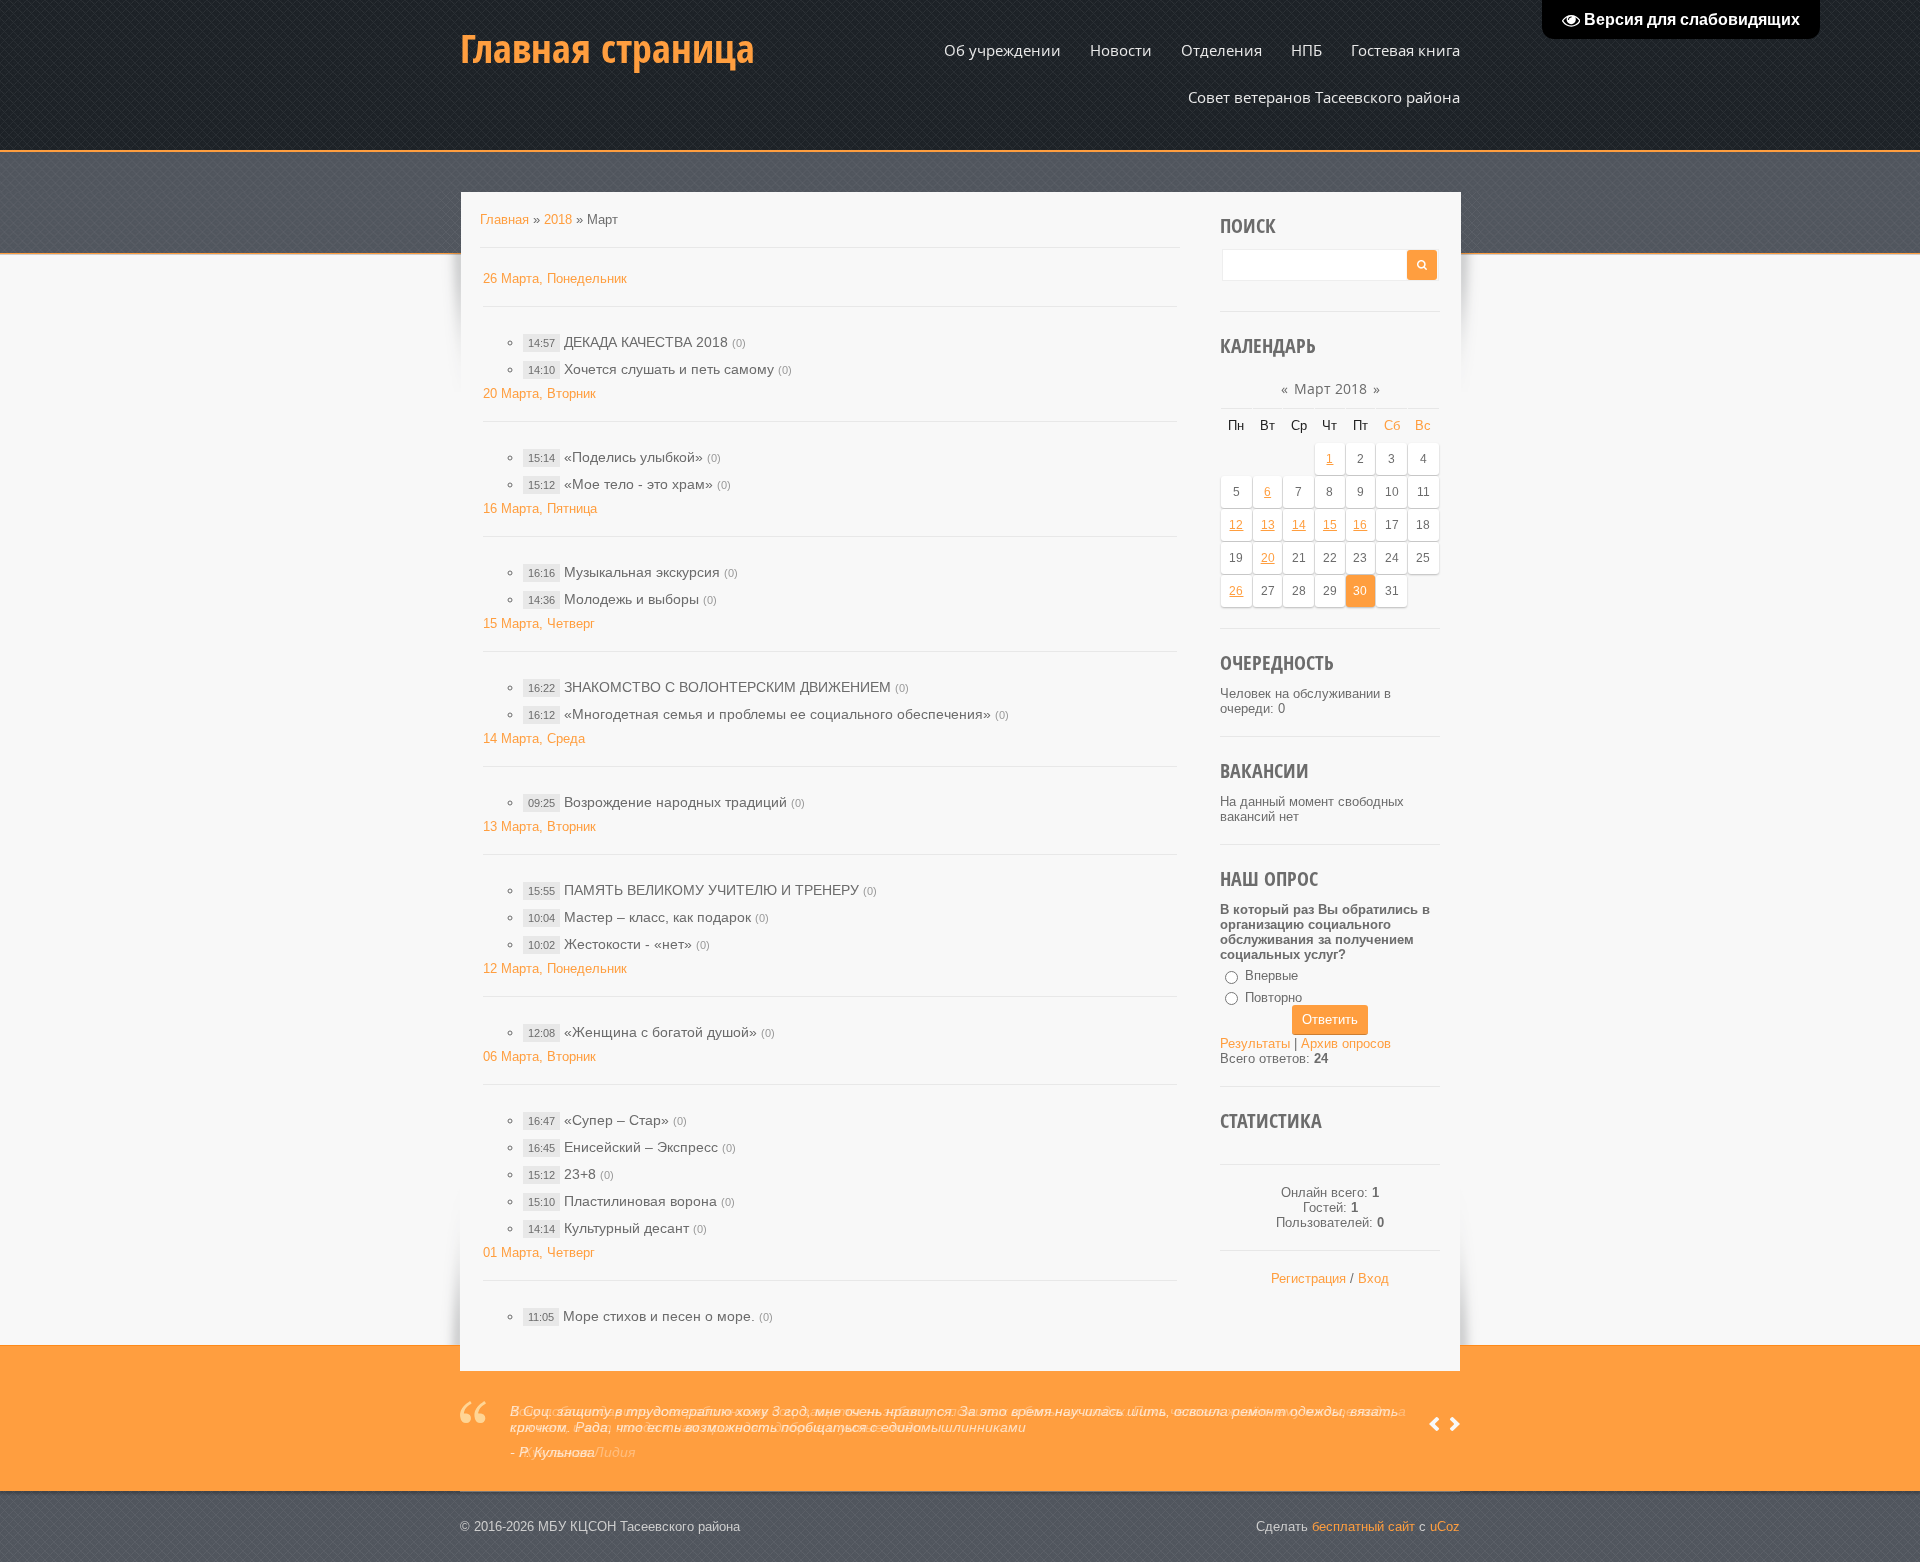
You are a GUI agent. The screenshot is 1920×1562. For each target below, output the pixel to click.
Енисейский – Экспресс (641, 1147)
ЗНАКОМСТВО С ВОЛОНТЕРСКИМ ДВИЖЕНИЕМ (727, 687)
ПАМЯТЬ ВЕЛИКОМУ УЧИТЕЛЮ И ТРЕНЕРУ (711, 890)
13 (1268, 525)
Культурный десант (626, 1228)
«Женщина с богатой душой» (660, 1032)
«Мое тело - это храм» (638, 484)
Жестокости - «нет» (628, 944)
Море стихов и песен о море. (659, 1316)
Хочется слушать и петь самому (669, 369)
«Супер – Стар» (616, 1120)
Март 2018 (1330, 388)
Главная (504, 219)
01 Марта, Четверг (539, 1252)
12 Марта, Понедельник (555, 968)
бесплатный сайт (1363, 1526)
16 (1360, 525)
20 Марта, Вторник (539, 393)
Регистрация (1308, 1278)
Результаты (1255, 1043)
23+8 (580, 1174)
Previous (1434, 1424)
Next (1454, 1424)
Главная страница (607, 48)
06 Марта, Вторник (539, 1056)
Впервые (1271, 975)
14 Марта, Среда (534, 738)
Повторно (1273, 997)
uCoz (1445, 1526)
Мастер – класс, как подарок (657, 917)
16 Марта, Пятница (540, 508)
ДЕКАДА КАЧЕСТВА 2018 (646, 342)
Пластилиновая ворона (640, 1201)
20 (1268, 558)
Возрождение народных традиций (675, 802)
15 (1330, 525)
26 (1236, 591)
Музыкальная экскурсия (642, 572)
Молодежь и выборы (631, 599)
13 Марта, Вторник (539, 826)
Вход (1373, 1278)
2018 (558, 219)
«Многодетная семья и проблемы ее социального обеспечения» (777, 714)
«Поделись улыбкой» (633, 457)
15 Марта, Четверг (539, 623)
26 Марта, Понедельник (555, 278)
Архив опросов (1346, 1043)
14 (1299, 525)
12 (1236, 525)
